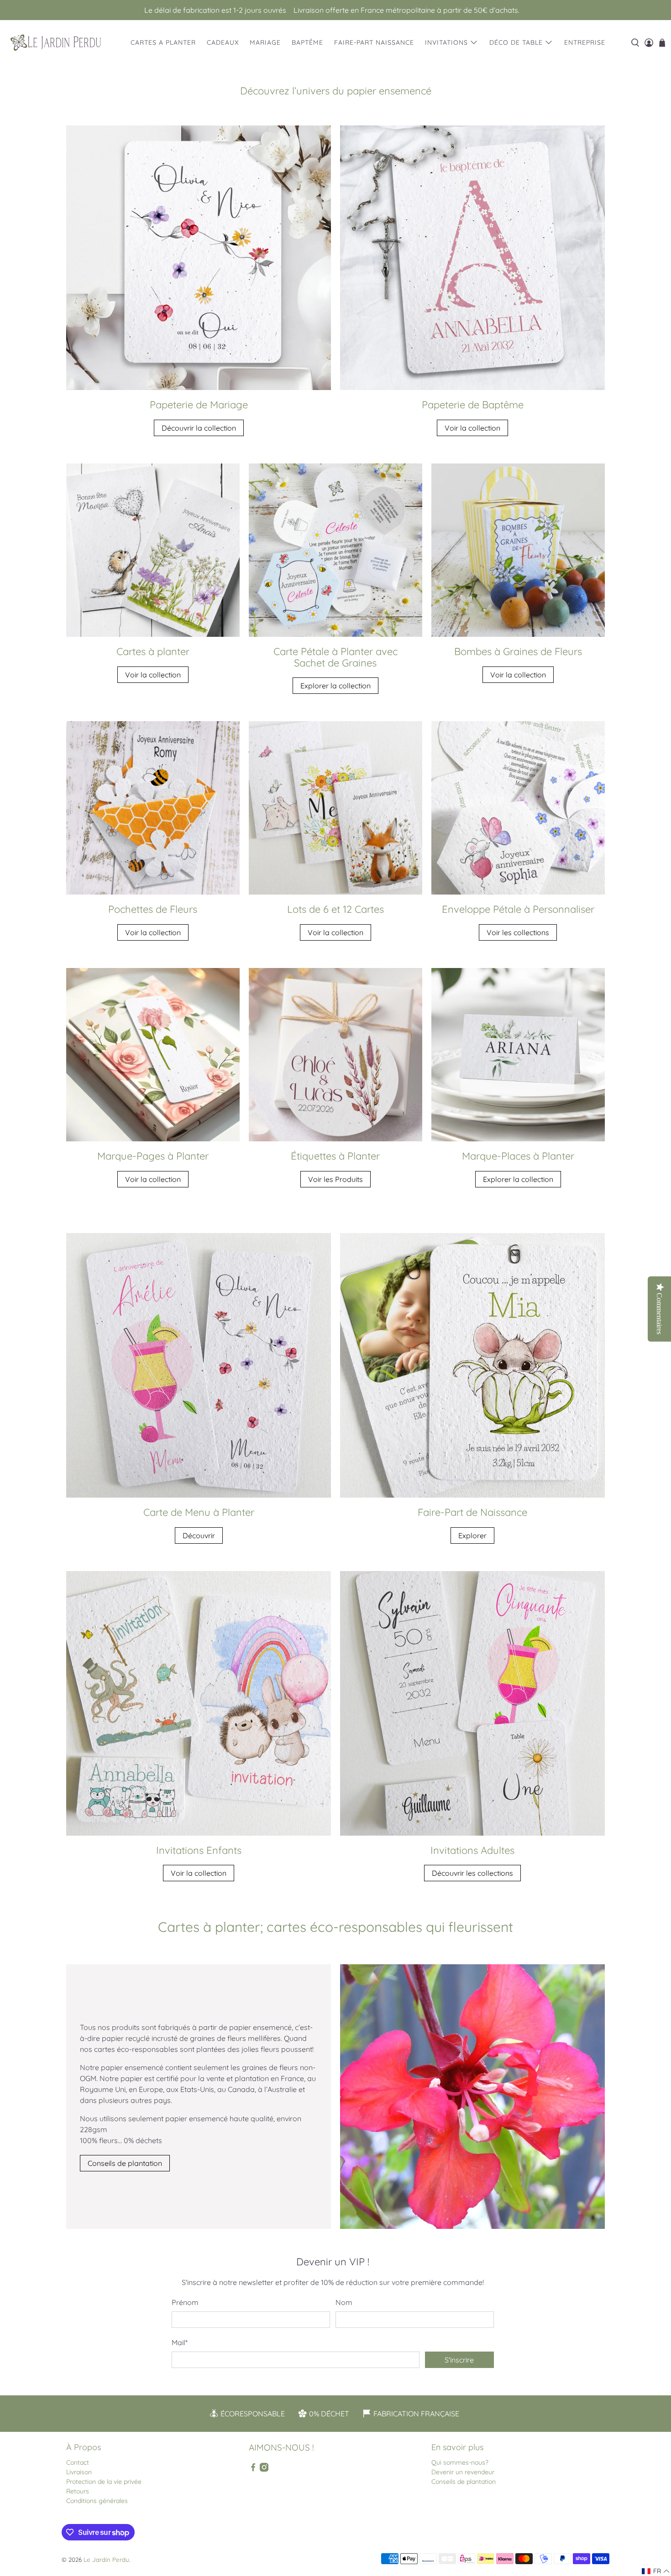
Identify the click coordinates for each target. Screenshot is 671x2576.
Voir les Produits (335, 1179)
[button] (656, 2571)
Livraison (79, 2472)
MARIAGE (265, 42)
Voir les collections (518, 932)
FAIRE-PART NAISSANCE (374, 42)
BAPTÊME (307, 42)
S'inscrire (459, 2360)
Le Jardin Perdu (106, 2560)
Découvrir (199, 1535)
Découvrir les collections (472, 1873)
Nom (344, 2302)
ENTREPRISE (585, 42)
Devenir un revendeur (463, 2472)
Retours (78, 2491)
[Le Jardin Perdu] (56, 43)
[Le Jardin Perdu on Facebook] (253, 2470)
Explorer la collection (335, 686)
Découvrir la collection (199, 428)
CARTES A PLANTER (163, 42)
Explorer (472, 1535)
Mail (180, 2342)
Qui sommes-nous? (460, 2462)
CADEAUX (223, 42)
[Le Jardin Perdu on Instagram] (264, 2470)
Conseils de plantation (125, 2163)
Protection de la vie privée (104, 2482)
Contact (78, 2462)
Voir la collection (472, 428)
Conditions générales (97, 2501)
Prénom (185, 2302)
